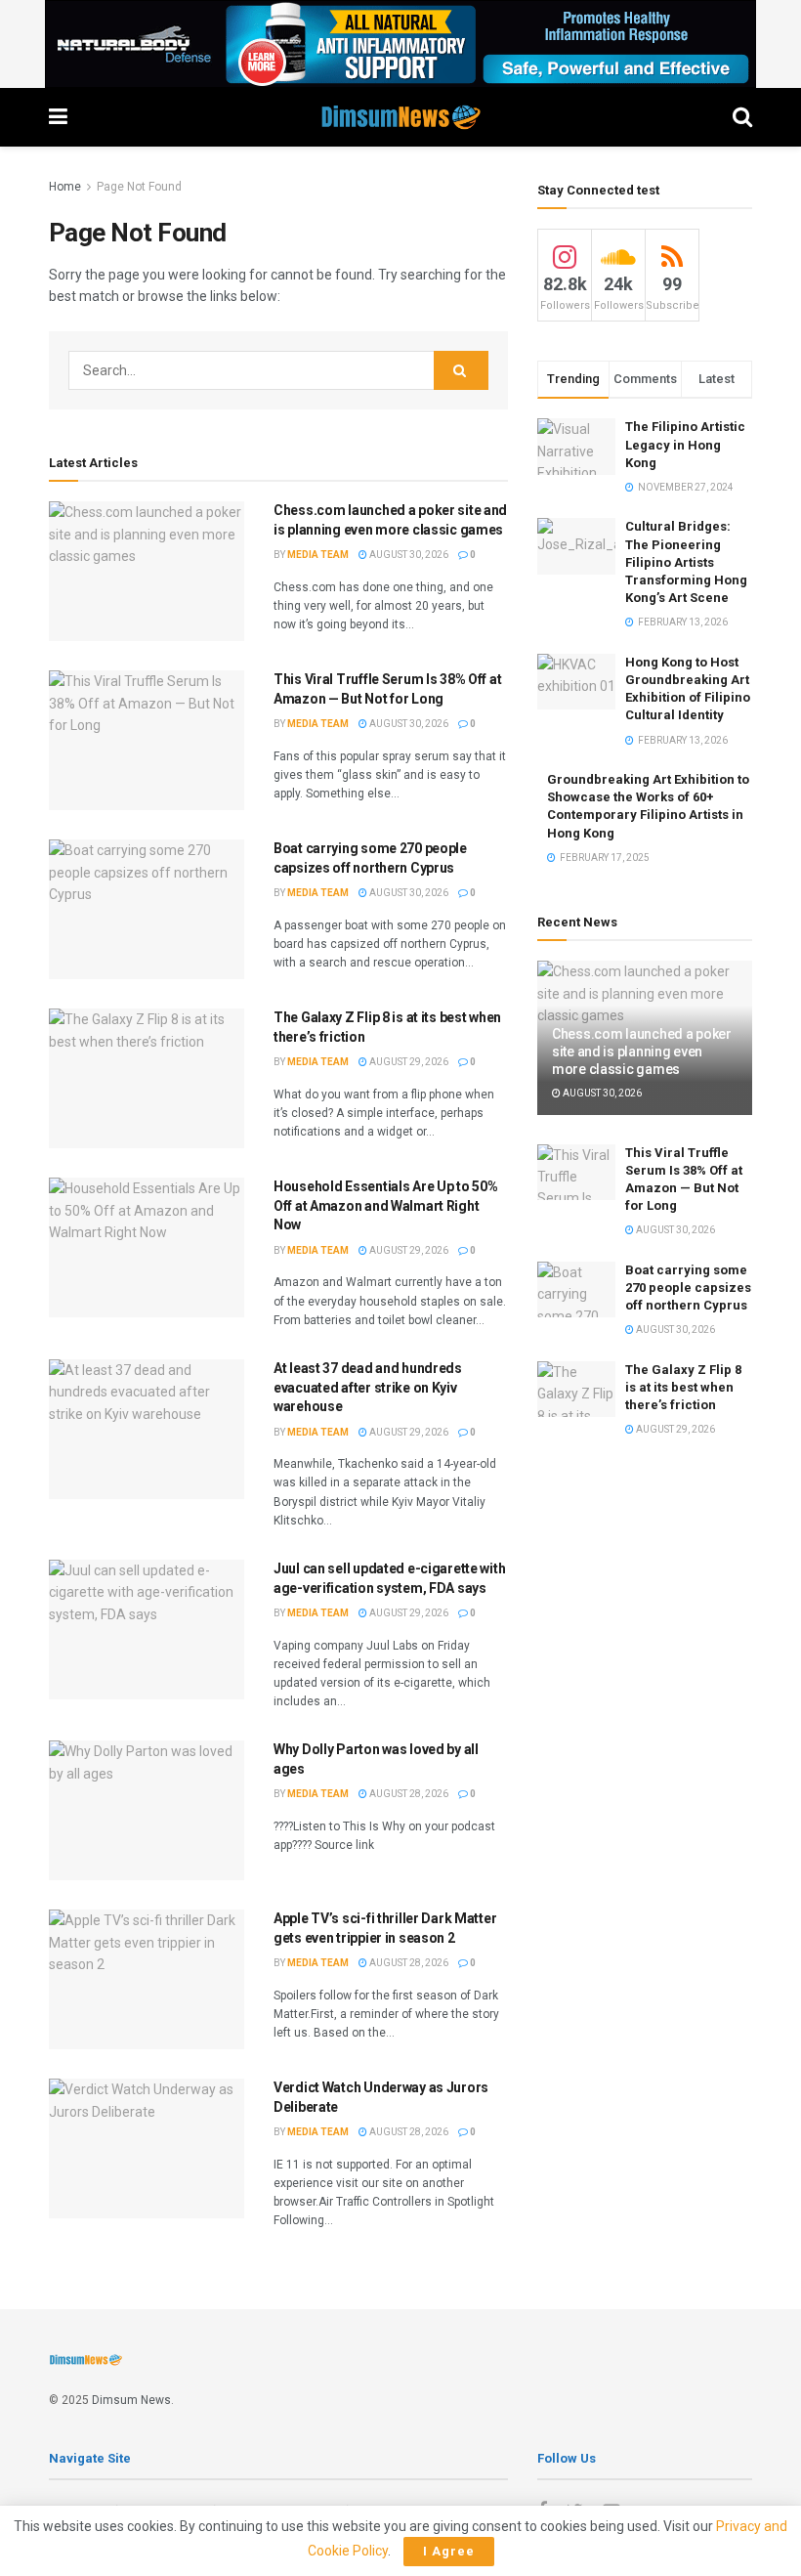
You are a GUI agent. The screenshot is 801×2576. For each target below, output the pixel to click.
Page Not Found (139, 187)
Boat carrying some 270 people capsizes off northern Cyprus (688, 1288)
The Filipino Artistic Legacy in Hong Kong (685, 444)
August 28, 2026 (408, 1794)
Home (65, 187)
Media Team (318, 555)
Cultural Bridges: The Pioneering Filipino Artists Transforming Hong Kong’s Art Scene (686, 562)
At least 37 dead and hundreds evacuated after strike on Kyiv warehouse (368, 1387)
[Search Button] (461, 370)
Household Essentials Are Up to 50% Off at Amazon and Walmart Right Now (385, 1205)
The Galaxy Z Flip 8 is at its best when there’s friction (683, 1387)
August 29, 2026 (408, 1062)
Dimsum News (131, 2400)
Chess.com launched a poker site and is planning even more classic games (642, 1052)
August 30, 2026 (408, 555)
